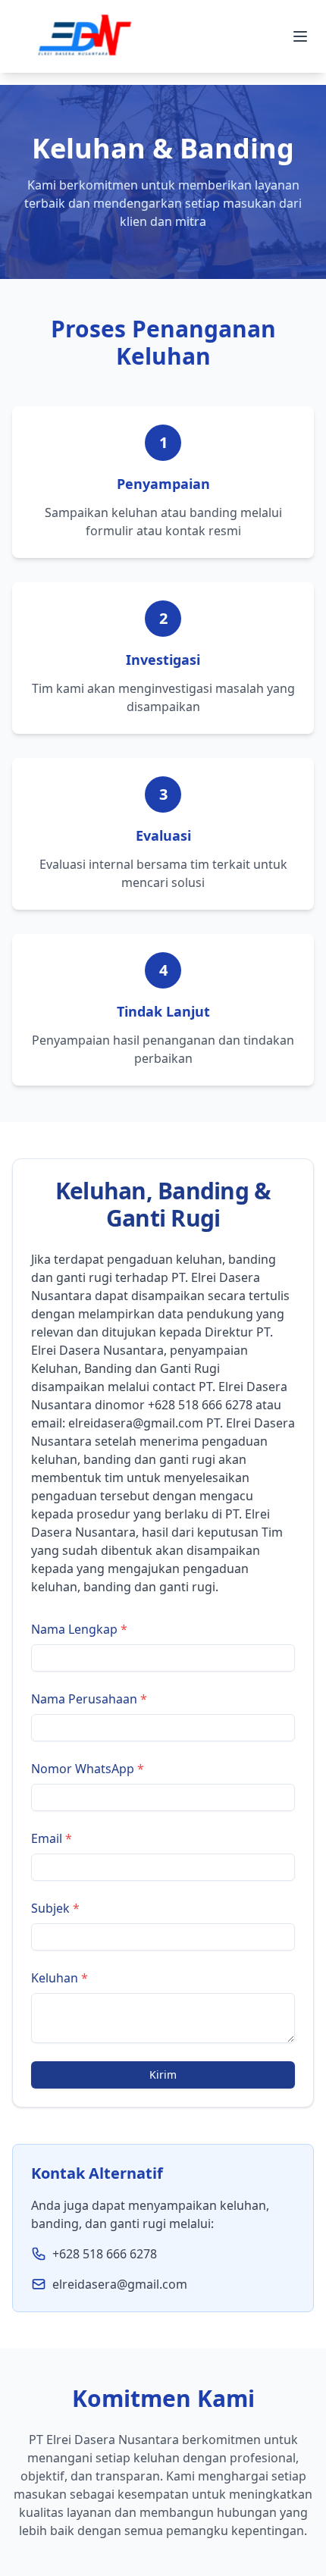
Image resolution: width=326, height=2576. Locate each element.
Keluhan (60, 1978)
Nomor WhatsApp (88, 1769)
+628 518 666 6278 (200, 1405)
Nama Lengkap (79, 1629)
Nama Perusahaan (89, 1699)
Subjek (55, 1908)
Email (52, 1838)
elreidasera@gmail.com (136, 1423)
